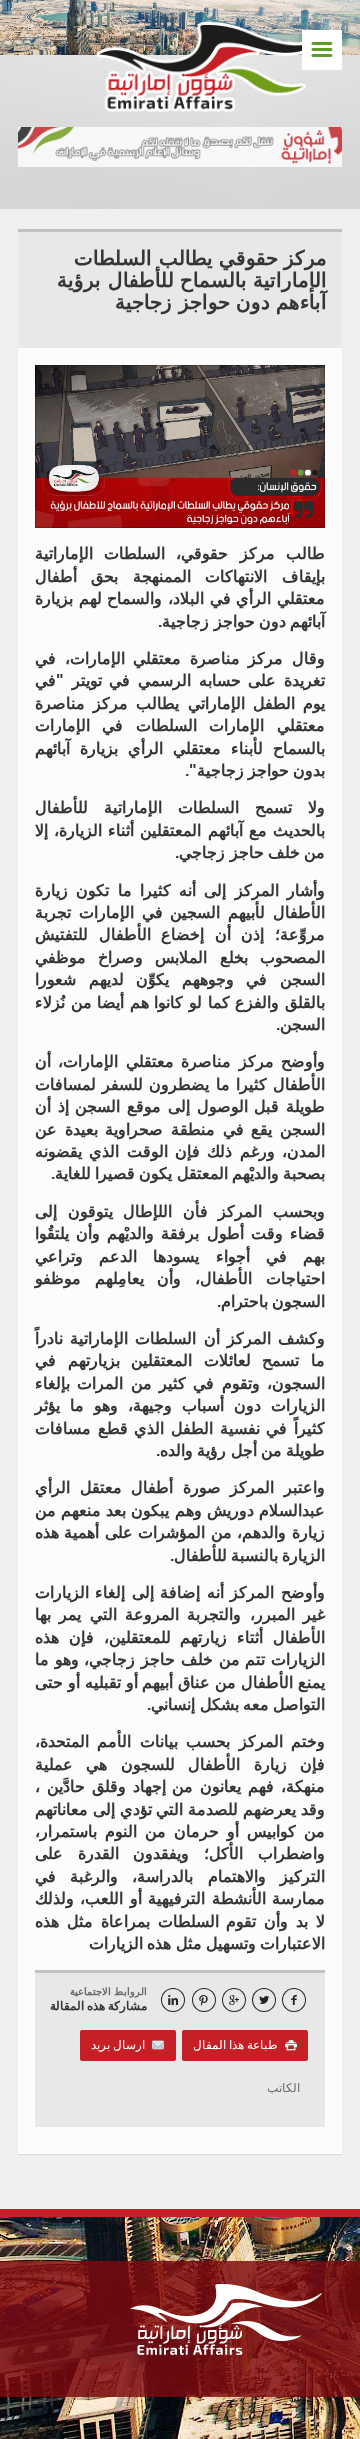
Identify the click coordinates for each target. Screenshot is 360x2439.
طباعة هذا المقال (245, 2045)
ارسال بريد (121, 2045)
